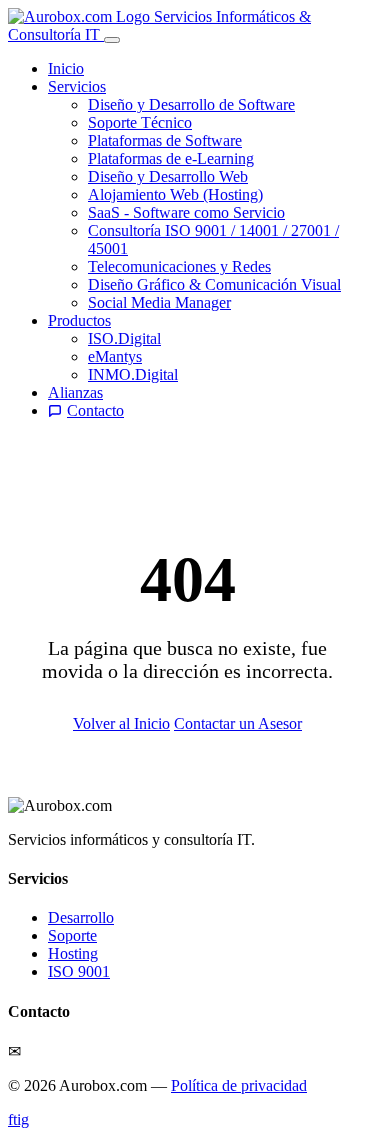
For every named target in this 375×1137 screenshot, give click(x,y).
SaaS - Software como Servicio (186, 212)
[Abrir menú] (112, 40)
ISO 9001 (79, 971)
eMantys (115, 356)
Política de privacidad (239, 1085)
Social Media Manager (159, 302)
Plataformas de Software (165, 140)
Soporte (72, 935)
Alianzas (75, 392)
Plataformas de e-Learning (171, 158)
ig (23, 1119)
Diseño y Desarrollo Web (168, 176)
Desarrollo (81, 917)
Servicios (77, 86)
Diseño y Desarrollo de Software (191, 104)
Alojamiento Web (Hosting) (175, 194)
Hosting (73, 953)
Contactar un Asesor (238, 723)
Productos (79, 320)
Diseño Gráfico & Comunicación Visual (214, 284)
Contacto (95, 410)
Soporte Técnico (140, 122)
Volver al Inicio (121, 723)
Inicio (66, 68)
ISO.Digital (124, 338)
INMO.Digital (133, 374)
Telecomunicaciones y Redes (179, 266)
